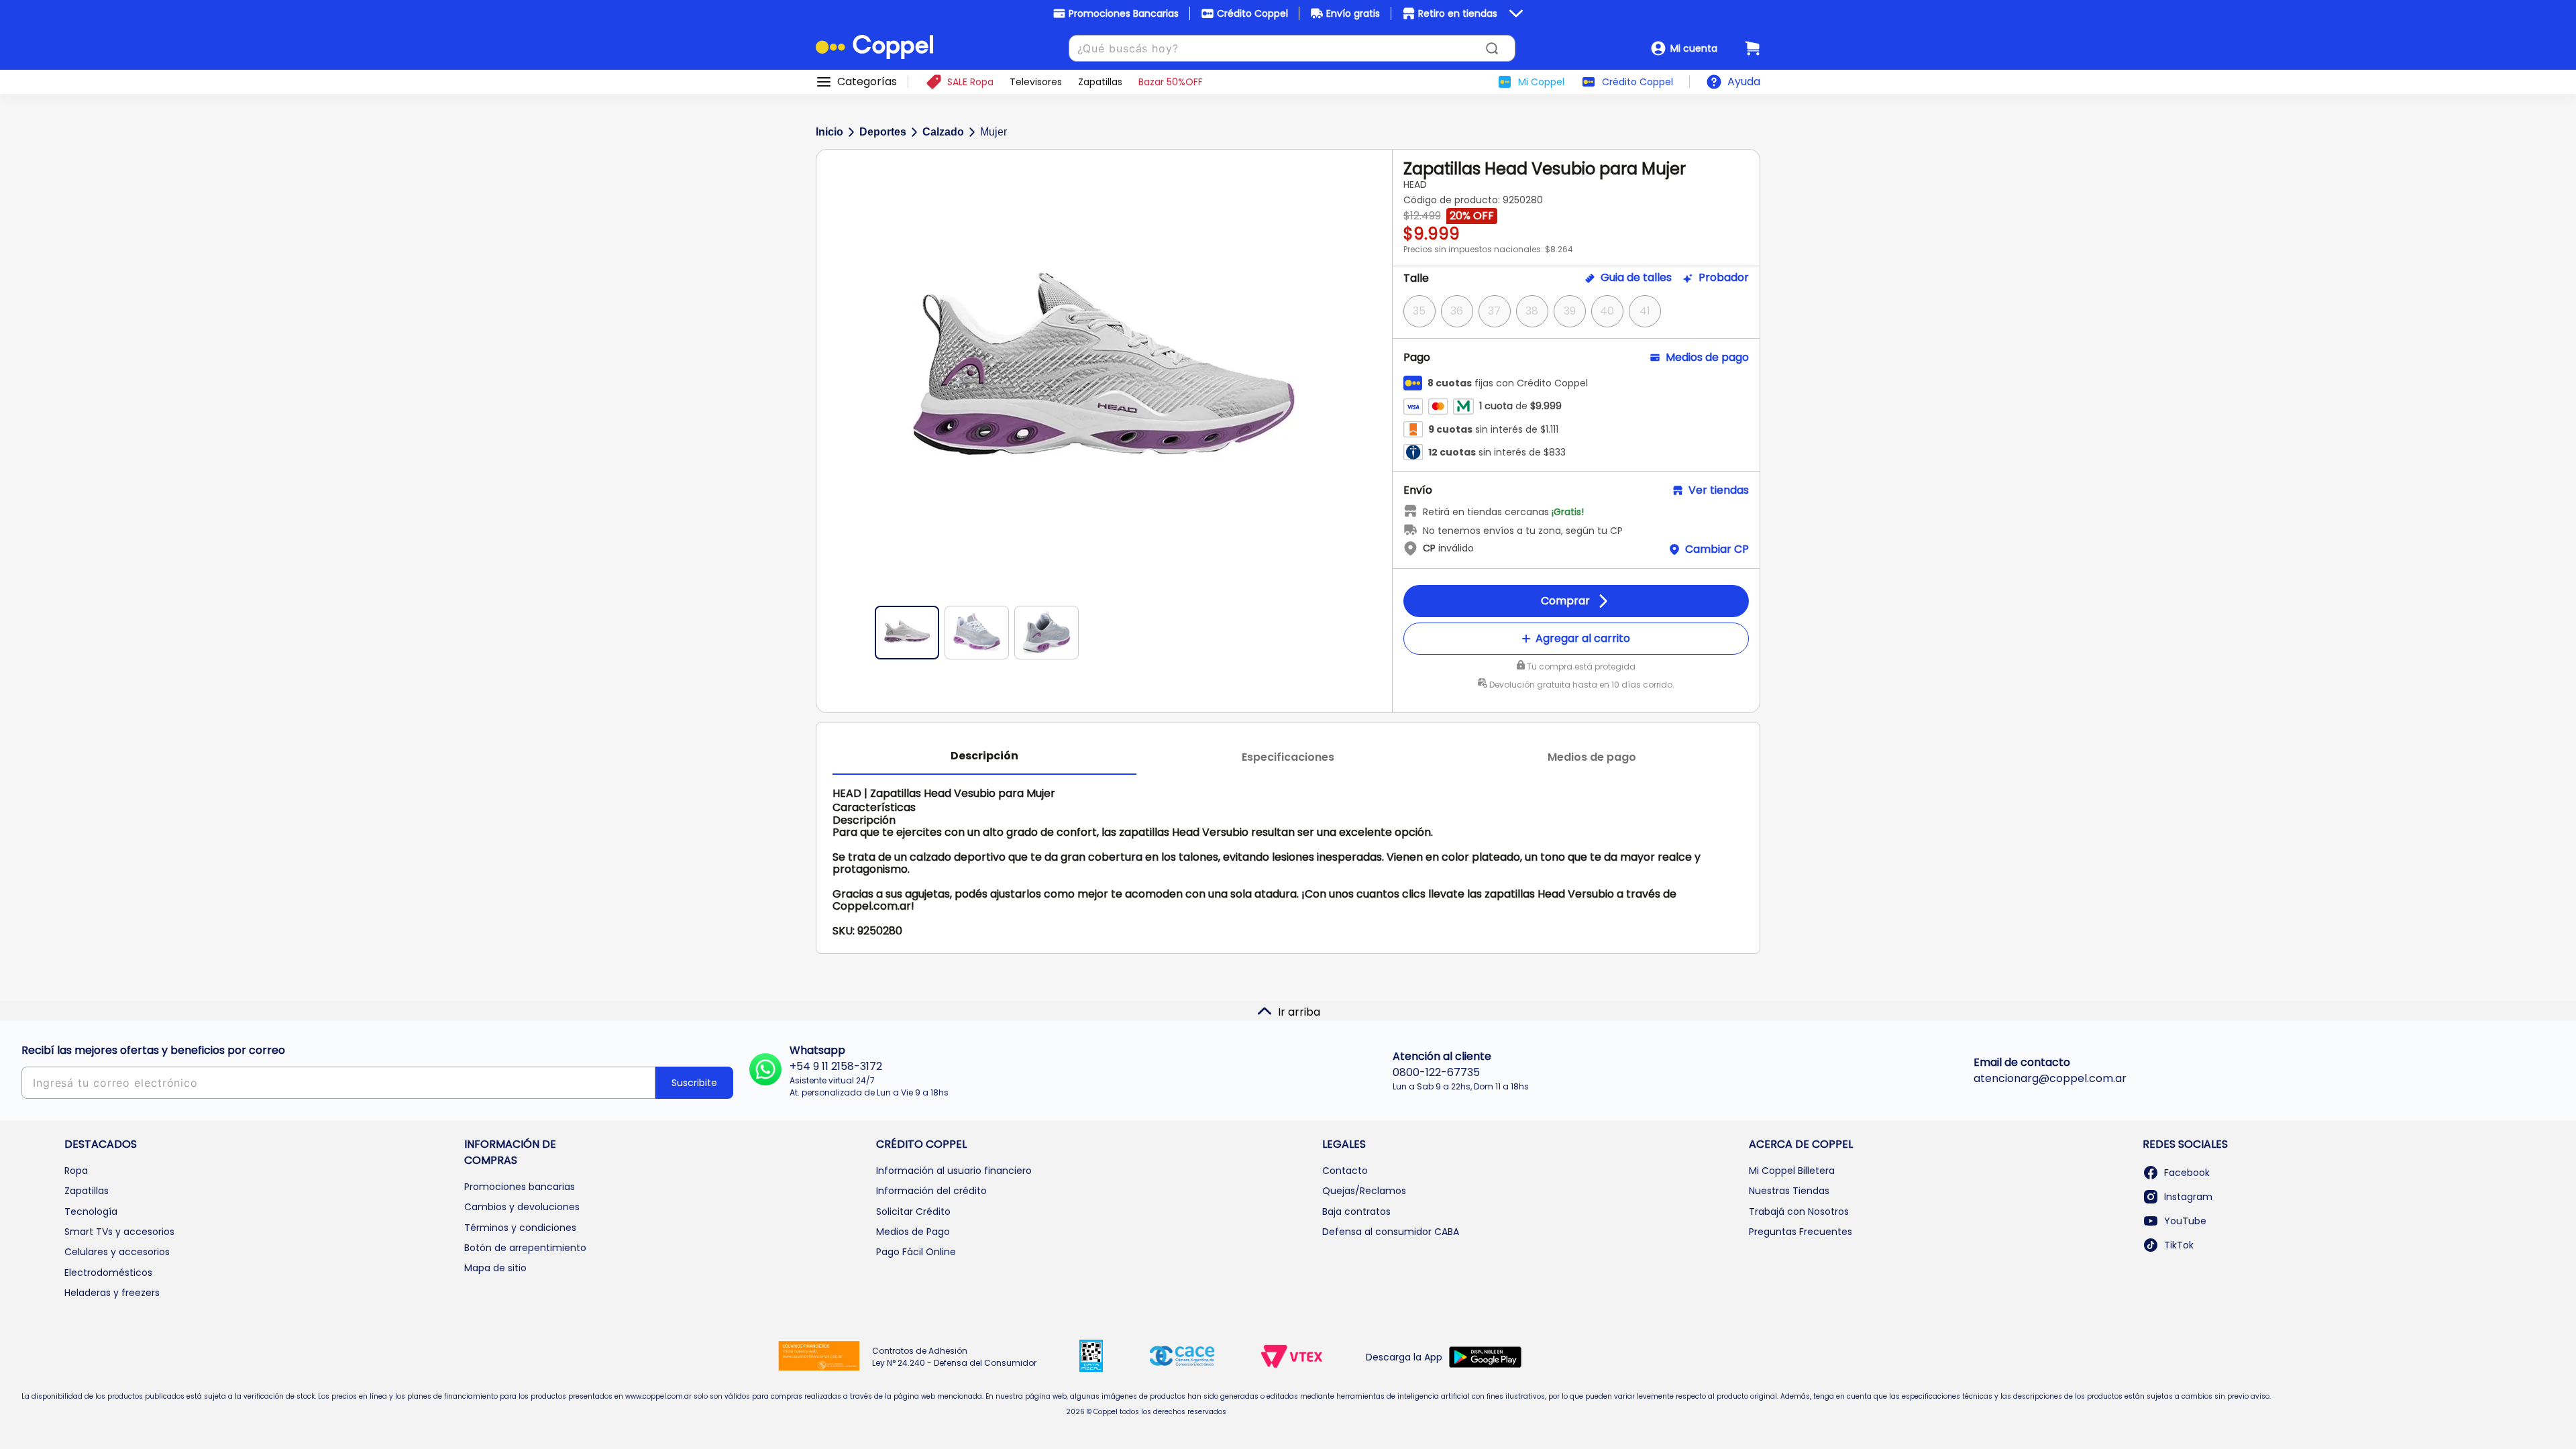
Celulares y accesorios (117, 1252)
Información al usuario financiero (954, 1171)
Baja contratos (1356, 1212)
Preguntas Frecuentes (1801, 1232)
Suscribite (694, 1083)
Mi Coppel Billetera (1792, 1171)
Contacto (1345, 1171)
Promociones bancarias (520, 1187)
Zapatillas (87, 1191)
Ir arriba (1299, 1012)
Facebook (2187, 1173)
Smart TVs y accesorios (119, 1232)
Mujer (994, 132)
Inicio (829, 132)
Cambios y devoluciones (522, 1207)
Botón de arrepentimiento (525, 1248)
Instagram (2188, 1197)
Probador (1724, 278)
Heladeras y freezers (112, 1293)
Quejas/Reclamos (1364, 1191)
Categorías (867, 82)
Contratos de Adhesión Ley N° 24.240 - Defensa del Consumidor (954, 1357)
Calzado (943, 132)
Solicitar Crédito (913, 1212)
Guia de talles (1636, 278)
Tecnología (91, 1212)
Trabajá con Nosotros (1799, 1212)
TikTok (2179, 1245)
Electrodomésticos (108, 1273)
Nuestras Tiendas (1789, 1191)
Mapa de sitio (495, 1268)
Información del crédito (931, 1191)
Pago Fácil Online (916, 1252)
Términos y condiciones (520, 1228)
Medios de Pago (913, 1232)
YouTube (2185, 1221)
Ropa (76, 1171)
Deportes (883, 132)
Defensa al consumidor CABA (1391, 1232)
